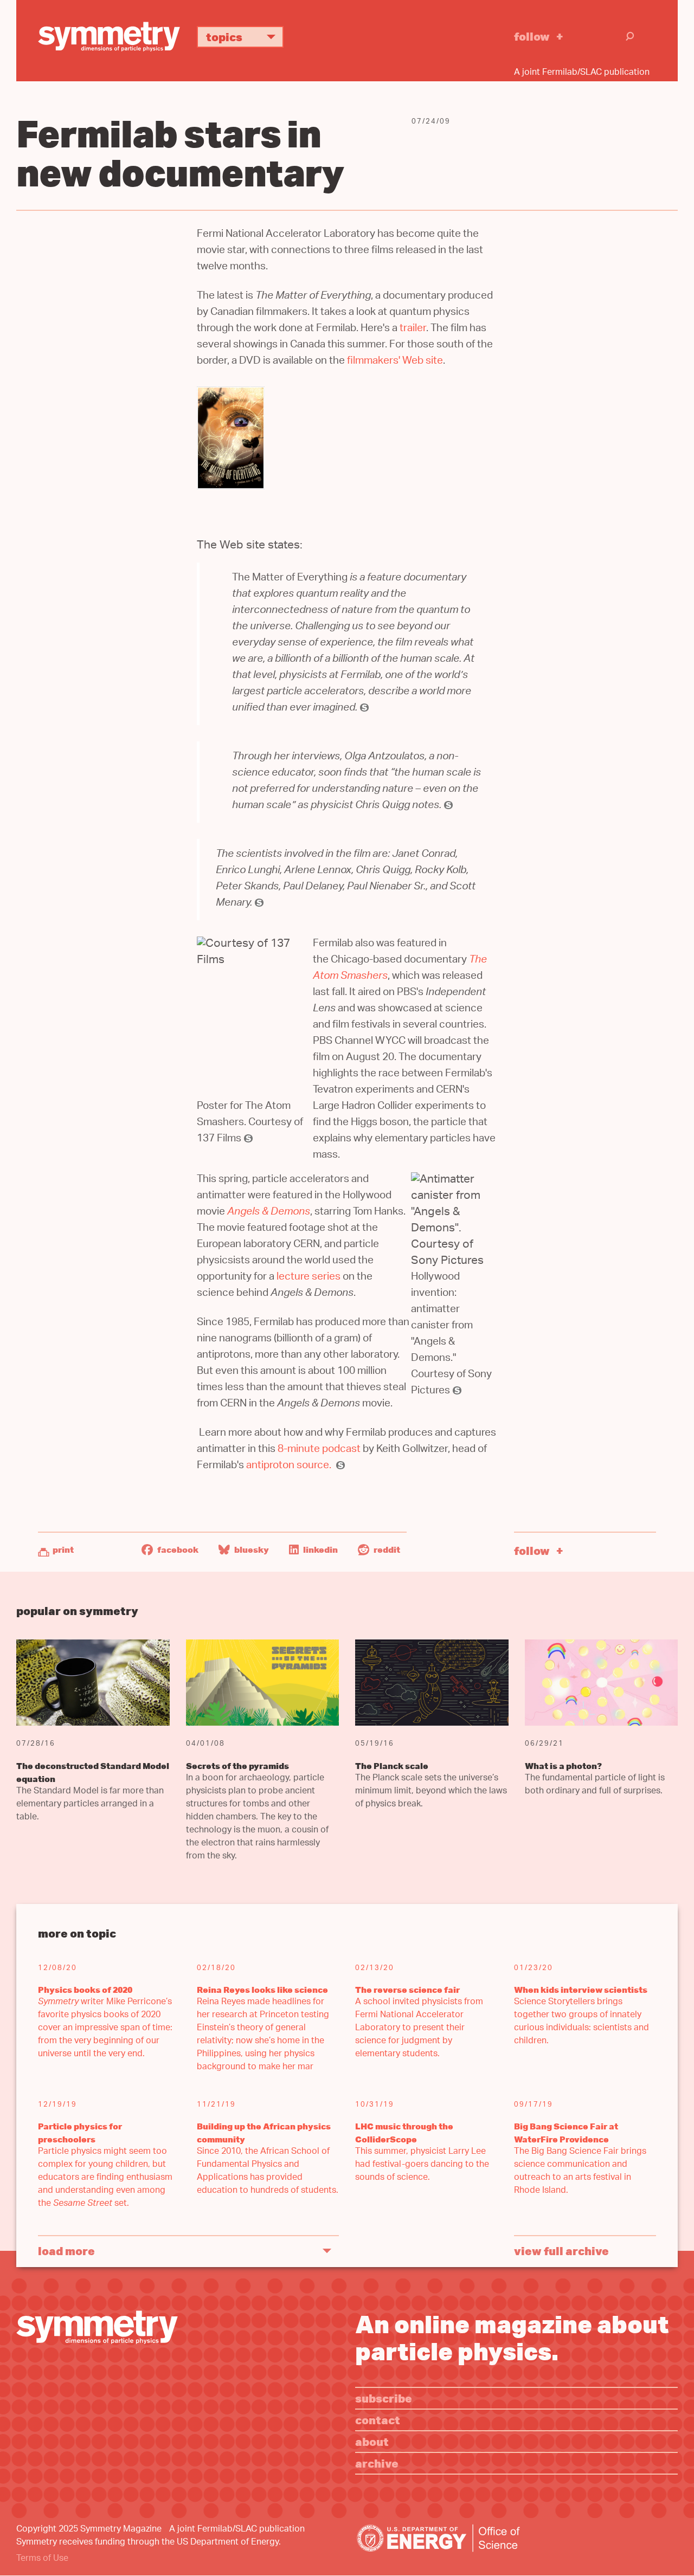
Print (63, 1550)
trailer (413, 329)
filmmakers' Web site (395, 362)
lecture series (309, 1278)
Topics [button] (224, 37)
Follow (532, 36)
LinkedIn (320, 1550)
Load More (66, 2251)
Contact (378, 2420)
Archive (377, 2463)
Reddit (386, 1550)
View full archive (561, 2251)
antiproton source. (289, 1466)
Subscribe (384, 2398)
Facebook (177, 1550)
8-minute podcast (320, 1450)
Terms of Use (42, 2559)
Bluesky (251, 1550)
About (372, 2441)
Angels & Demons (269, 1213)
